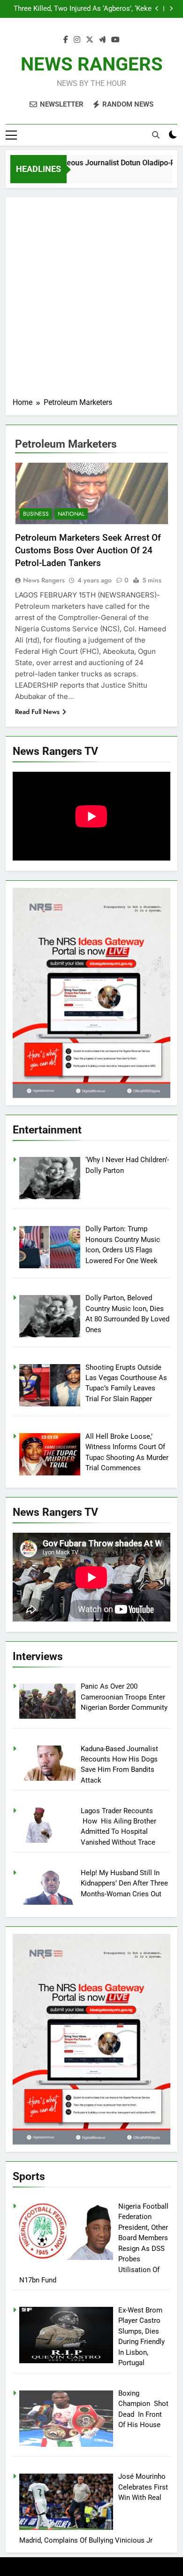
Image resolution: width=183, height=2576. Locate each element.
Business (36, 514)
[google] (102, 40)
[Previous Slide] (157, 9)
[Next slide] (171, 9)
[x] (90, 40)
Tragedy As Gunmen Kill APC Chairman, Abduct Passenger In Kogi (90, 9)
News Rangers (44, 580)
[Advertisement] (91, 301)
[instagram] (77, 40)
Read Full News (37, 712)
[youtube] (115, 40)
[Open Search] (156, 135)
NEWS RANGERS (92, 64)
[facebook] (66, 40)
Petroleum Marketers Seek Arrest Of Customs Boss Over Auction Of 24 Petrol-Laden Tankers (89, 550)
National (71, 514)
